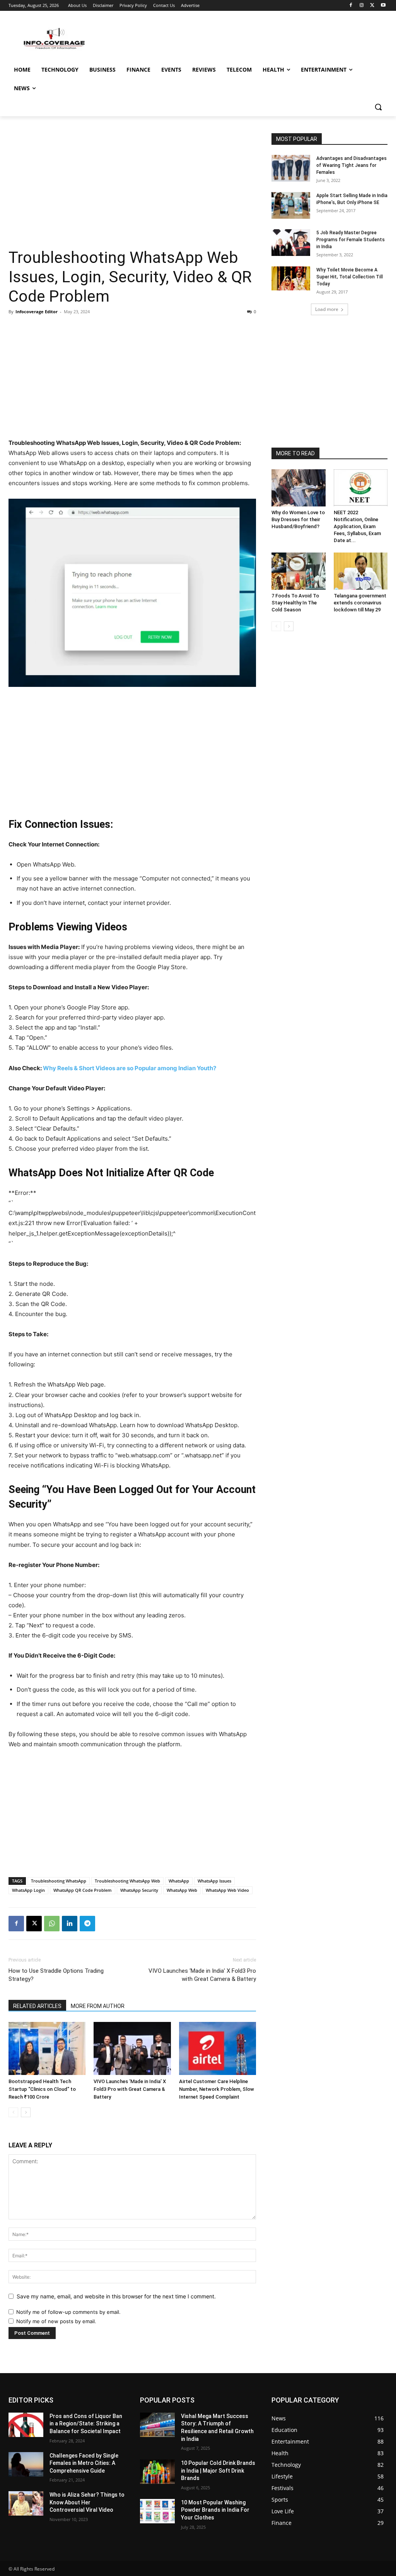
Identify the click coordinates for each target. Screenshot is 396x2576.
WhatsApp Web (182, 1890)
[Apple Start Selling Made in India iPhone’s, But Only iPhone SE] (291, 205)
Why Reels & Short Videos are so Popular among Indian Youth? (130, 1068)
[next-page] (26, 2112)
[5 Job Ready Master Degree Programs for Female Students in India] (291, 243)
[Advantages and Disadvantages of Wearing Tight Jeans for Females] (291, 168)
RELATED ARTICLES (37, 2006)
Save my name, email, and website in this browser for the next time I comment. (116, 2296)
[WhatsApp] (52, 1924)
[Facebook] (351, 6)
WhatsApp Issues (214, 1881)
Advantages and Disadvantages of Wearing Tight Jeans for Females (352, 165)
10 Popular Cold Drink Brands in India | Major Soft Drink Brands (218, 2470)
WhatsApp (179, 1881)
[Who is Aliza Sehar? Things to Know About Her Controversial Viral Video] (26, 2503)
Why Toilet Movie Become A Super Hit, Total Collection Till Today (350, 277)
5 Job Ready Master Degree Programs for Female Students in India (351, 240)
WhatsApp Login (28, 1890)
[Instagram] (362, 6)
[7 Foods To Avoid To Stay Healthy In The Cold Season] (299, 571)
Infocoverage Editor (37, 311)
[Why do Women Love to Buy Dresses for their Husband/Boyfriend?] (299, 488)
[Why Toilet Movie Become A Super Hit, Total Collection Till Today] (291, 278)
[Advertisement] (132, 190)
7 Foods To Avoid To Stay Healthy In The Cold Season (295, 603)
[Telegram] (87, 1924)
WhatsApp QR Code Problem (83, 1890)
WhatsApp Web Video (227, 1890)
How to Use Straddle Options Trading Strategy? (56, 1975)
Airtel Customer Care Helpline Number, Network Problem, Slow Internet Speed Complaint (217, 2089)
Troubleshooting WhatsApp (59, 1881)
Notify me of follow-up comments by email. (68, 2312)
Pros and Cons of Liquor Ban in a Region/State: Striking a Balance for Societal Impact (86, 2424)
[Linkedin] (70, 1924)
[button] (378, 107)
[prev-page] (13, 2112)
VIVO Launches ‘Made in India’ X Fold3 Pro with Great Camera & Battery (202, 1975)
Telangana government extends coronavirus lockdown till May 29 (360, 603)
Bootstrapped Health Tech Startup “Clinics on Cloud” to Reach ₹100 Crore (42, 2089)
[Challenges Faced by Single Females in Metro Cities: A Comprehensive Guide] (26, 2464)
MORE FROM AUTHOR (98, 2006)
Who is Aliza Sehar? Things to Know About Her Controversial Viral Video (87, 2502)
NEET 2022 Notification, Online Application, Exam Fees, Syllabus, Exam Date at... (357, 526)
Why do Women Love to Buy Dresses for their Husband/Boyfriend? (298, 519)
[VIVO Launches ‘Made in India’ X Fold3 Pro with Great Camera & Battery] (132, 2048)
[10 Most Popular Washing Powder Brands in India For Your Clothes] (157, 2511)
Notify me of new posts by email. (56, 2321)
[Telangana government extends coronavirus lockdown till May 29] (361, 571)
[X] (372, 6)
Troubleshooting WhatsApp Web (127, 1881)
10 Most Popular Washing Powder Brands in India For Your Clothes (215, 2510)
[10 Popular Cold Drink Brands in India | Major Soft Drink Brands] (157, 2472)
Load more (327, 309)
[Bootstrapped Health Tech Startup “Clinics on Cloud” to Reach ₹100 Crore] (47, 2048)
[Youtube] (383, 6)
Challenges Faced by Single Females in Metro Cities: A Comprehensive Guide (84, 2463)
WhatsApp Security (139, 1890)
